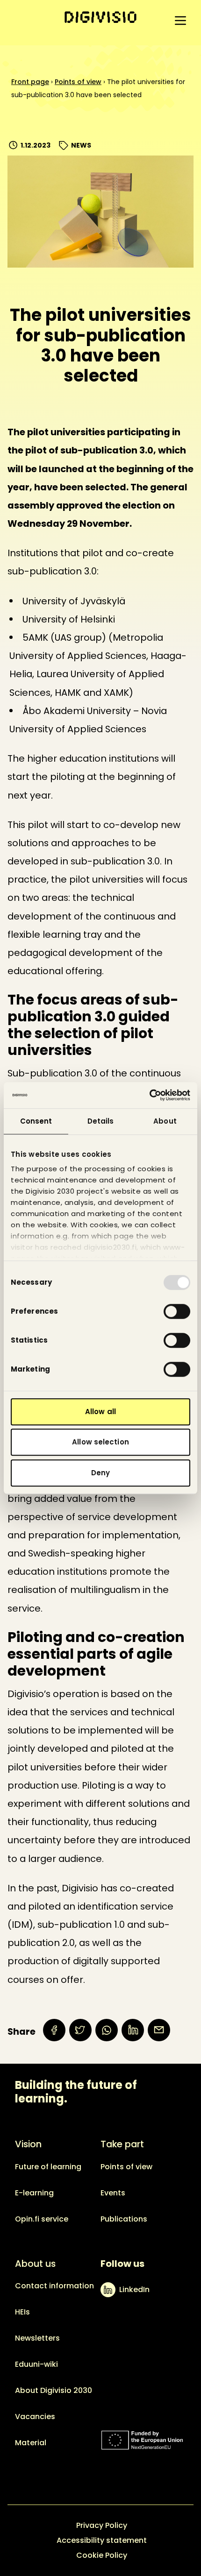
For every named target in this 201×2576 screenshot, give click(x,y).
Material (31, 2443)
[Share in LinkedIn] (133, 2030)
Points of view (78, 82)
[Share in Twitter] (80, 2030)
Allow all (100, 1412)
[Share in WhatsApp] (107, 2030)
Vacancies (35, 2417)
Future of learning (48, 2167)
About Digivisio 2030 (54, 2390)
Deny (100, 1473)
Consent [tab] (36, 1121)
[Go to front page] (100, 17)
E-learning (34, 2193)
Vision (28, 2144)
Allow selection (100, 1442)
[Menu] (180, 21)
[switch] (177, 1311)
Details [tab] (101, 1121)
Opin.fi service (42, 2219)
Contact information (54, 2286)
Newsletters (37, 2338)
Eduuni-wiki (36, 2364)
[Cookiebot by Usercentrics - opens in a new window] (149, 1095)
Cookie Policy (102, 2555)
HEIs (22, 2312)
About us (35, 2264)
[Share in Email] (159, 2030)
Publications (124, 2219)
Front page (30, 82)
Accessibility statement (102, 2540)
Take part (122, 2144)
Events (113, 2193)
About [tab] (165, 1121)
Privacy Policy (102, 2525)
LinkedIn (134, 2289)
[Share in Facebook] (54, 2030)
